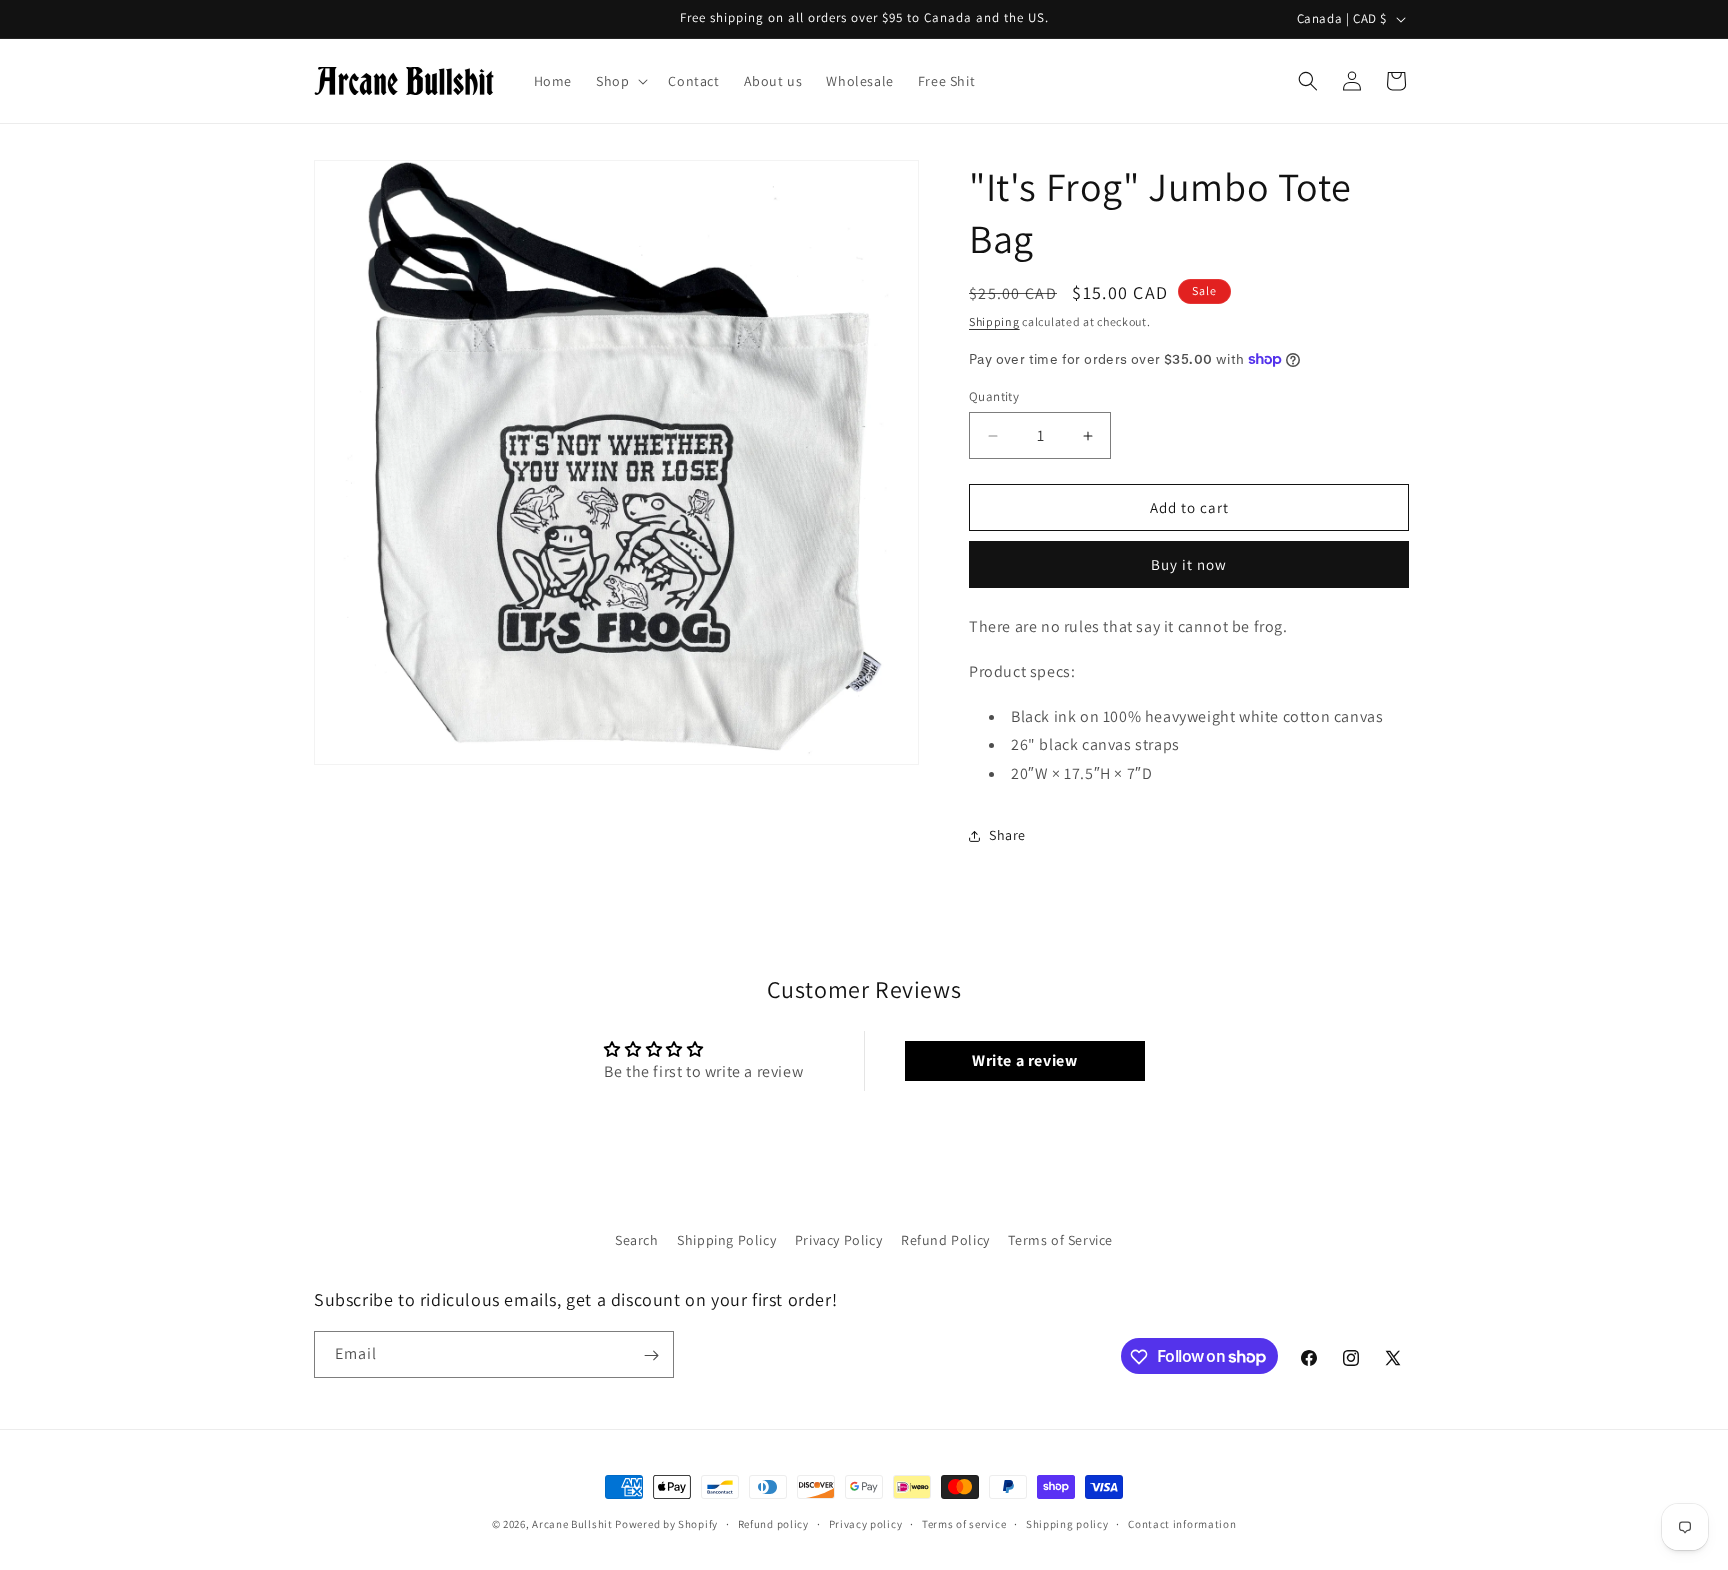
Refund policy (773, 1523)
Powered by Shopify (666, 1524)
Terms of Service (1060, 1240)
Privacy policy (866, 1523)
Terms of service (964, 1523)
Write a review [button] (1024, 1060)
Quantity (994, 396)
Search (637, 1240)
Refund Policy (945, 1240)
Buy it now (1189, 564)
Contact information (1182, 1523)
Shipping (994, 321)
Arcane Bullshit (572, 1524)
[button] (620, 81)
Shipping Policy (726, 1240)
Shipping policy (1067, 1523)
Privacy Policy (838, 1240)
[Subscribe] (651, 1355)
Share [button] (1007, 835)
